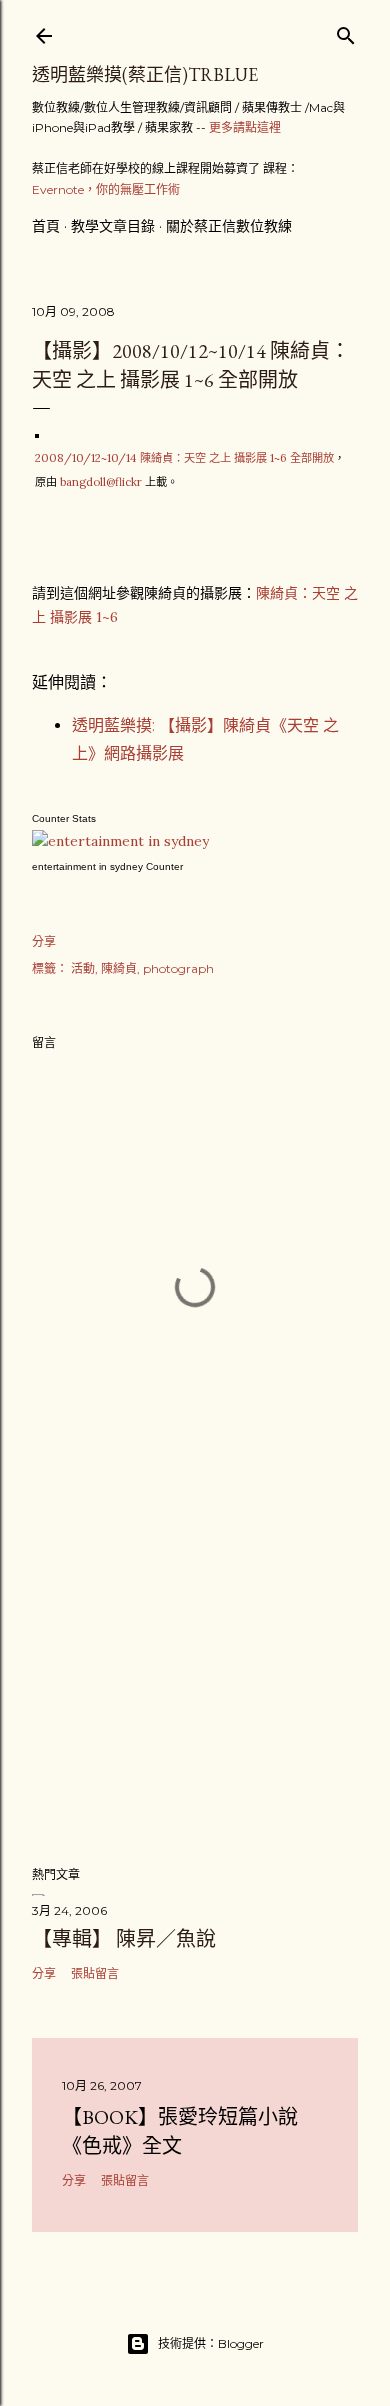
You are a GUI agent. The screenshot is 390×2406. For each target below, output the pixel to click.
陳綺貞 (119, 968)
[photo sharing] (37, 433)
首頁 (46, 226)
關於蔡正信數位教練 (229, 226)
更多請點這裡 (245, 127)
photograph (178, 968)
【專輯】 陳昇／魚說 (124, 1939)
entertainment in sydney (87, 866)
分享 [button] (44, 941)
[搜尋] (346, 31)
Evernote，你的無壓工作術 (106, 189)
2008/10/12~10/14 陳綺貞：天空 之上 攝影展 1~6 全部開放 (184, 458)
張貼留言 (95, 1973)
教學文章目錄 (113, 226)
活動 (83, 968)
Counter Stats (64, 818)
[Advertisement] (195, 1690)
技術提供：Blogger (211, 2343)
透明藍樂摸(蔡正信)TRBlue (145, 74)
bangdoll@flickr (101, 482)
